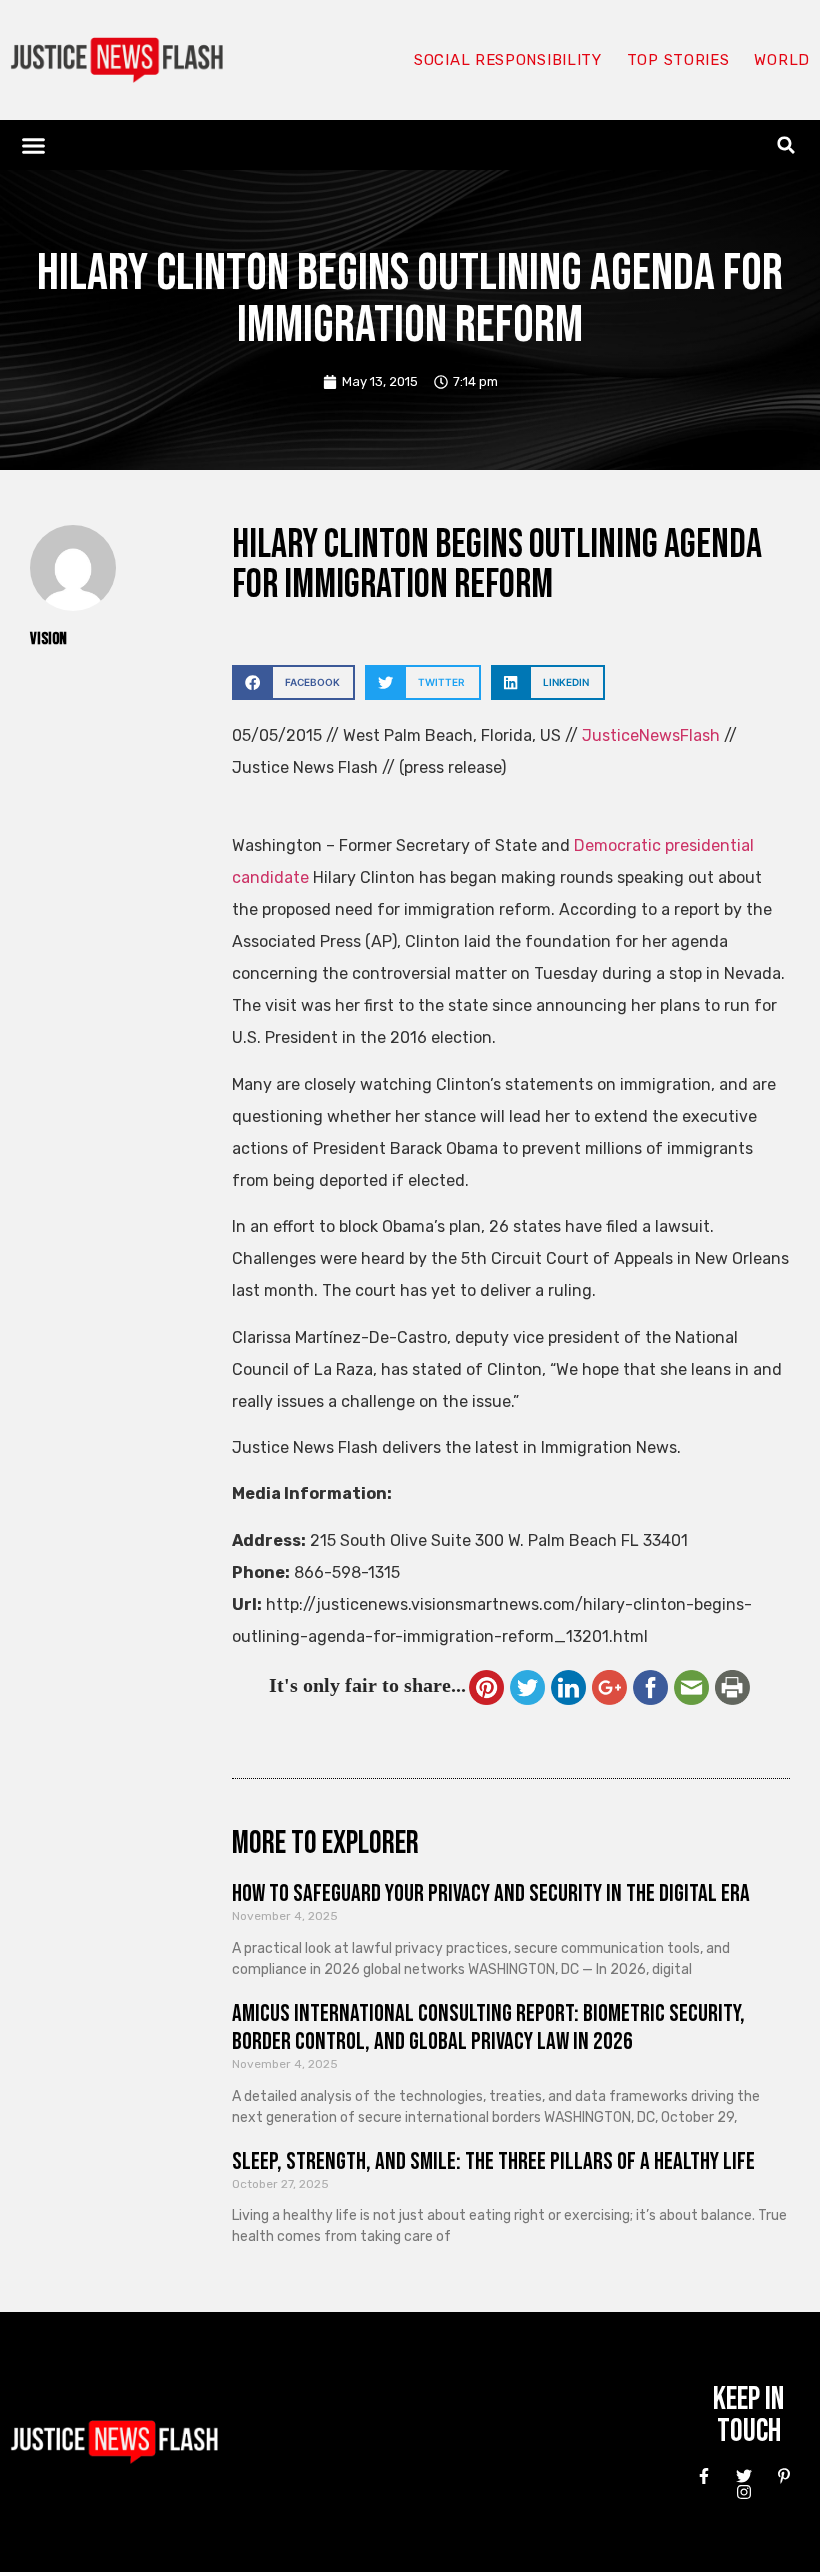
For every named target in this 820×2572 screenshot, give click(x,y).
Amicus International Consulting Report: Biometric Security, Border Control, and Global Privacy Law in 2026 (488, 2028)
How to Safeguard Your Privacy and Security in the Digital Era (491, 1893)
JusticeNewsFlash (651, 735)
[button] (34, 145)
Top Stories (678, 60)
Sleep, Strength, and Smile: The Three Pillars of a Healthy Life (493, 2161)
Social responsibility (508, 60)
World (782, 60)
